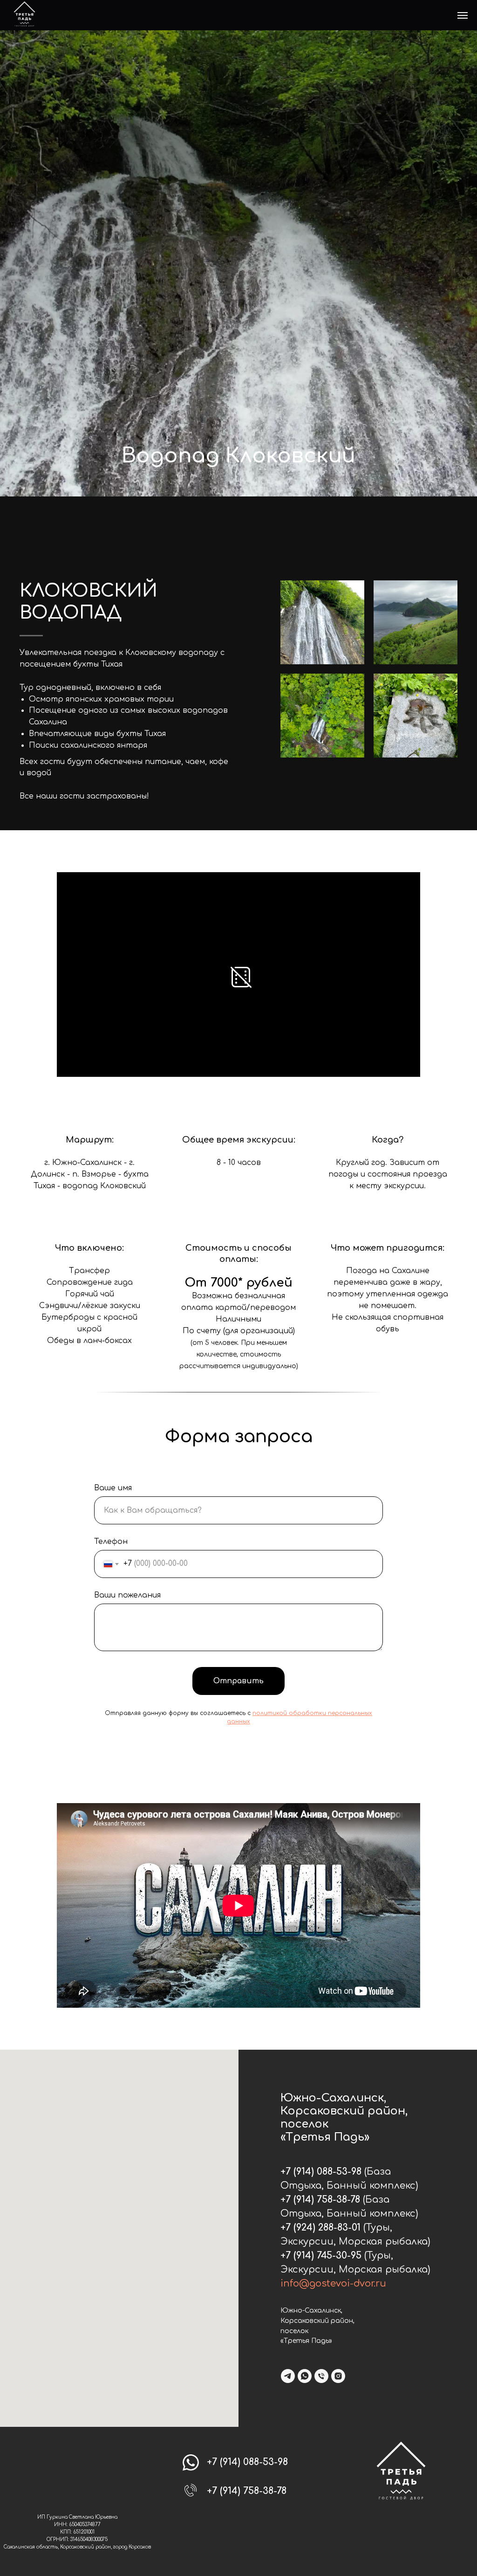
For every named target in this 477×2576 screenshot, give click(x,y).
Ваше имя (113, 1488)
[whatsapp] (305, 2376)
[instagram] (338, 2376)
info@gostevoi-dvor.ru (333, 2283)
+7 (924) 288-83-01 (320, 2228)
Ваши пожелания (127, 1595)
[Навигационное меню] (463, 15)
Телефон (111, 1542)
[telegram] (288, 2376)
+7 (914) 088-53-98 (321, 2172)
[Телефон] (321, 2376)
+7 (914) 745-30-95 (321, 2256)
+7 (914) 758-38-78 (320, 2200)
